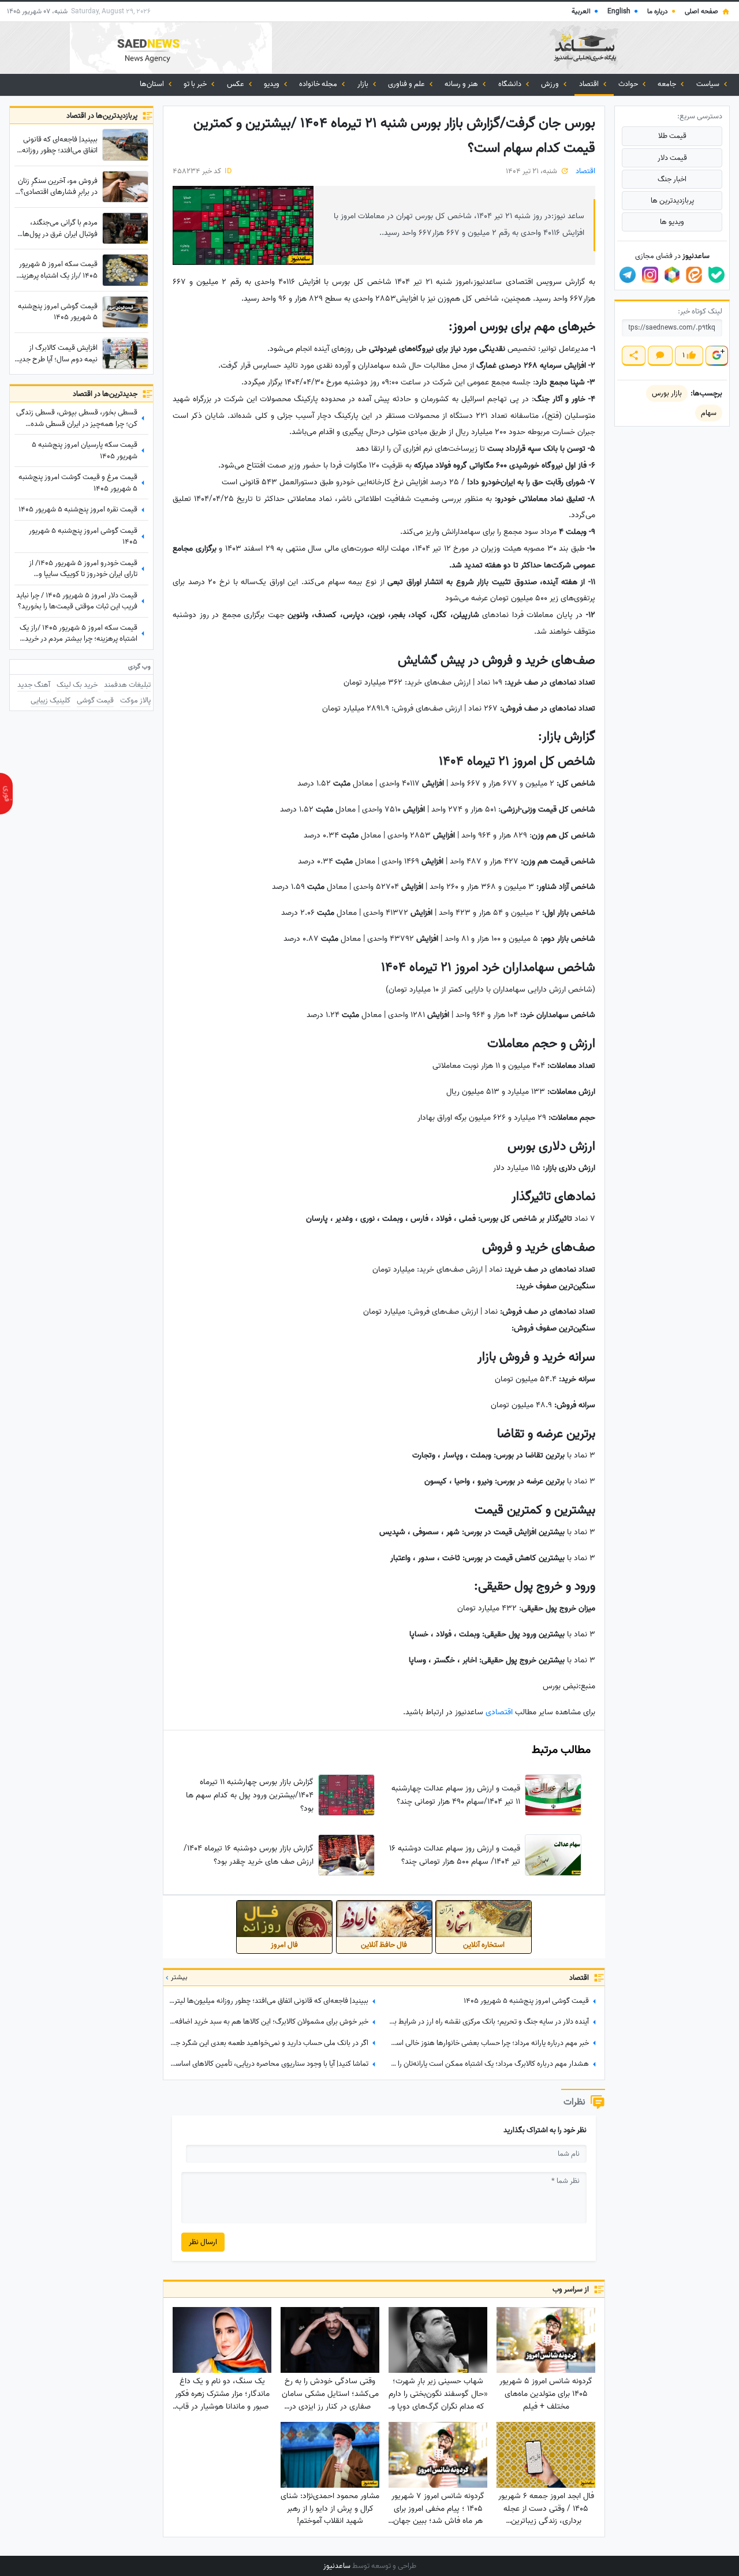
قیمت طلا (672, 136)
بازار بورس (667, 393)
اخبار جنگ (672, 179)
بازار (364, 84)
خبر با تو (196, 84)
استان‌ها (153, 84)
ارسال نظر (203, 2242)
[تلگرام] (628, 275)
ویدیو (273, 84)
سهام (709, 413)
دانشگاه (511, 84)
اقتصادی (498, 1712)
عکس (236, 84)
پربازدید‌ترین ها (672, 201)
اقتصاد (590, 84)
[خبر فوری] (6, 794)
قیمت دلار (672, 158)
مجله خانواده (319, 84)
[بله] (716, 275)
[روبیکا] (672, 275)
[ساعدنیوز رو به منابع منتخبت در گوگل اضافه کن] (716, 356)
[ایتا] (694, 275)
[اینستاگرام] (650, 275)
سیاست (709, 84)
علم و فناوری (407, 84)
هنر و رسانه (462, 84)
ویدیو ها (672, 222)
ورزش (551, 84)
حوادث (629, 84)
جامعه (668, 84)
